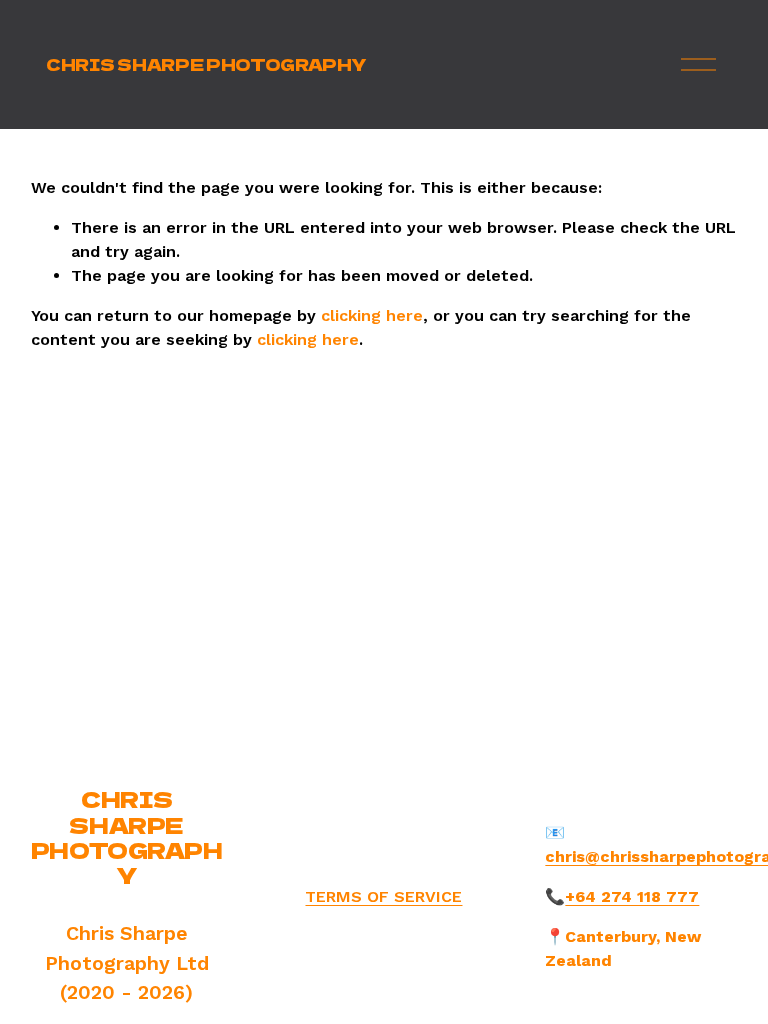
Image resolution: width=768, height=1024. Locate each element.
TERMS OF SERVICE (383, 896)
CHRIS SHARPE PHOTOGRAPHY (206, 64)
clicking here (372, 315)
